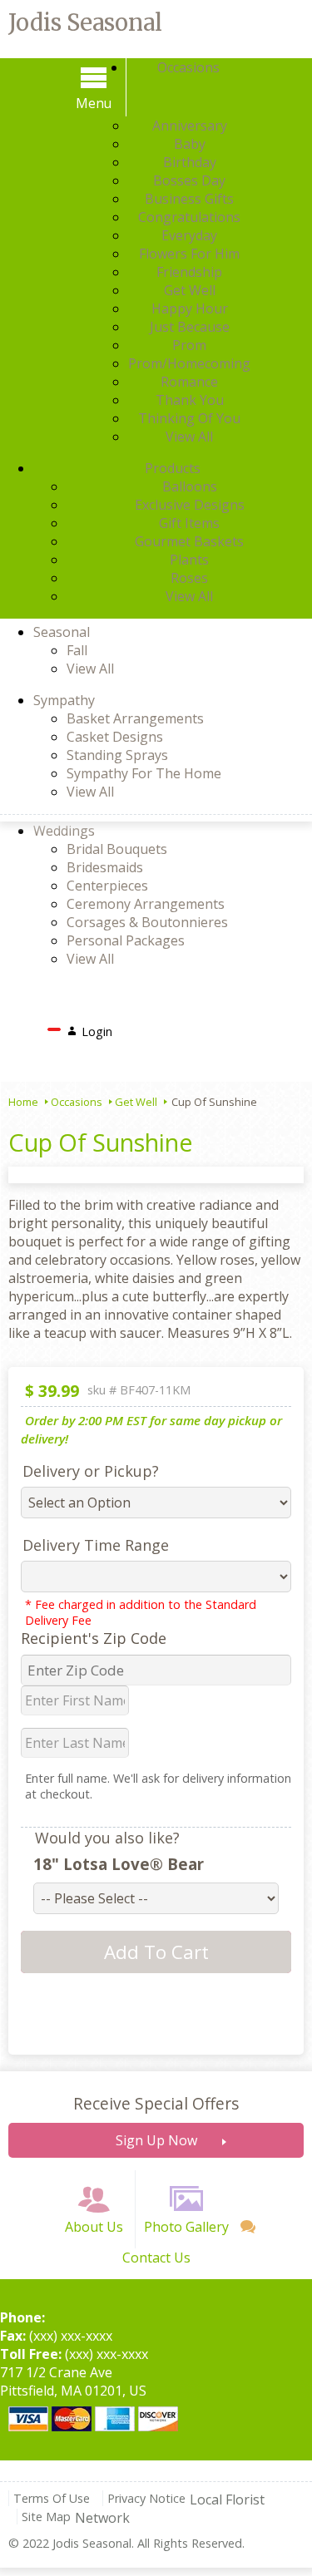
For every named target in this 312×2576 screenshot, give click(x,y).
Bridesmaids (105, 867)
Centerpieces (107, 886)
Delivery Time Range (96, 1545)
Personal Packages (126, 940)
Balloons (190, 486)
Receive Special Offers (156, 2103)
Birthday (190, 162)
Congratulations (189, 217)
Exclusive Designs (190, 505)
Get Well (190, 290)
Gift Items (189, 523)
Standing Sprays (117, 755)
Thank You (190, 400)
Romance (189, 382)
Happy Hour (190, 308)
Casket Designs (115, 737)
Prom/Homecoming (189, 363)
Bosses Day (189, 180)
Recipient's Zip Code (94, 1638)
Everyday (189, 235)
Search (146, 1027)
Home (23, 1102)
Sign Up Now (156, 2140)
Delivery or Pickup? (91, 1471)
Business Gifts (189, 199)
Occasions (77, 1102)
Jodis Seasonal (85, 22)
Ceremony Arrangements (146, 904)
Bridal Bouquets (117, 849)
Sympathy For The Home (144, 773)
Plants (189, 560)
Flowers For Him (189, 254)
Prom (189, 345)
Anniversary (190, 126)
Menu (94, 103)
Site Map (46, 2517)
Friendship (189, 272)
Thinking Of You (189, 418)
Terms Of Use (52, 2498)
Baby (190, 144)
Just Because (190, 327)
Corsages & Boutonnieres (147, 922)
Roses (189, 578)
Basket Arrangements (135, 718)
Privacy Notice (146, 2498)
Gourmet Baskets (189, 541)
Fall (77, 650)
